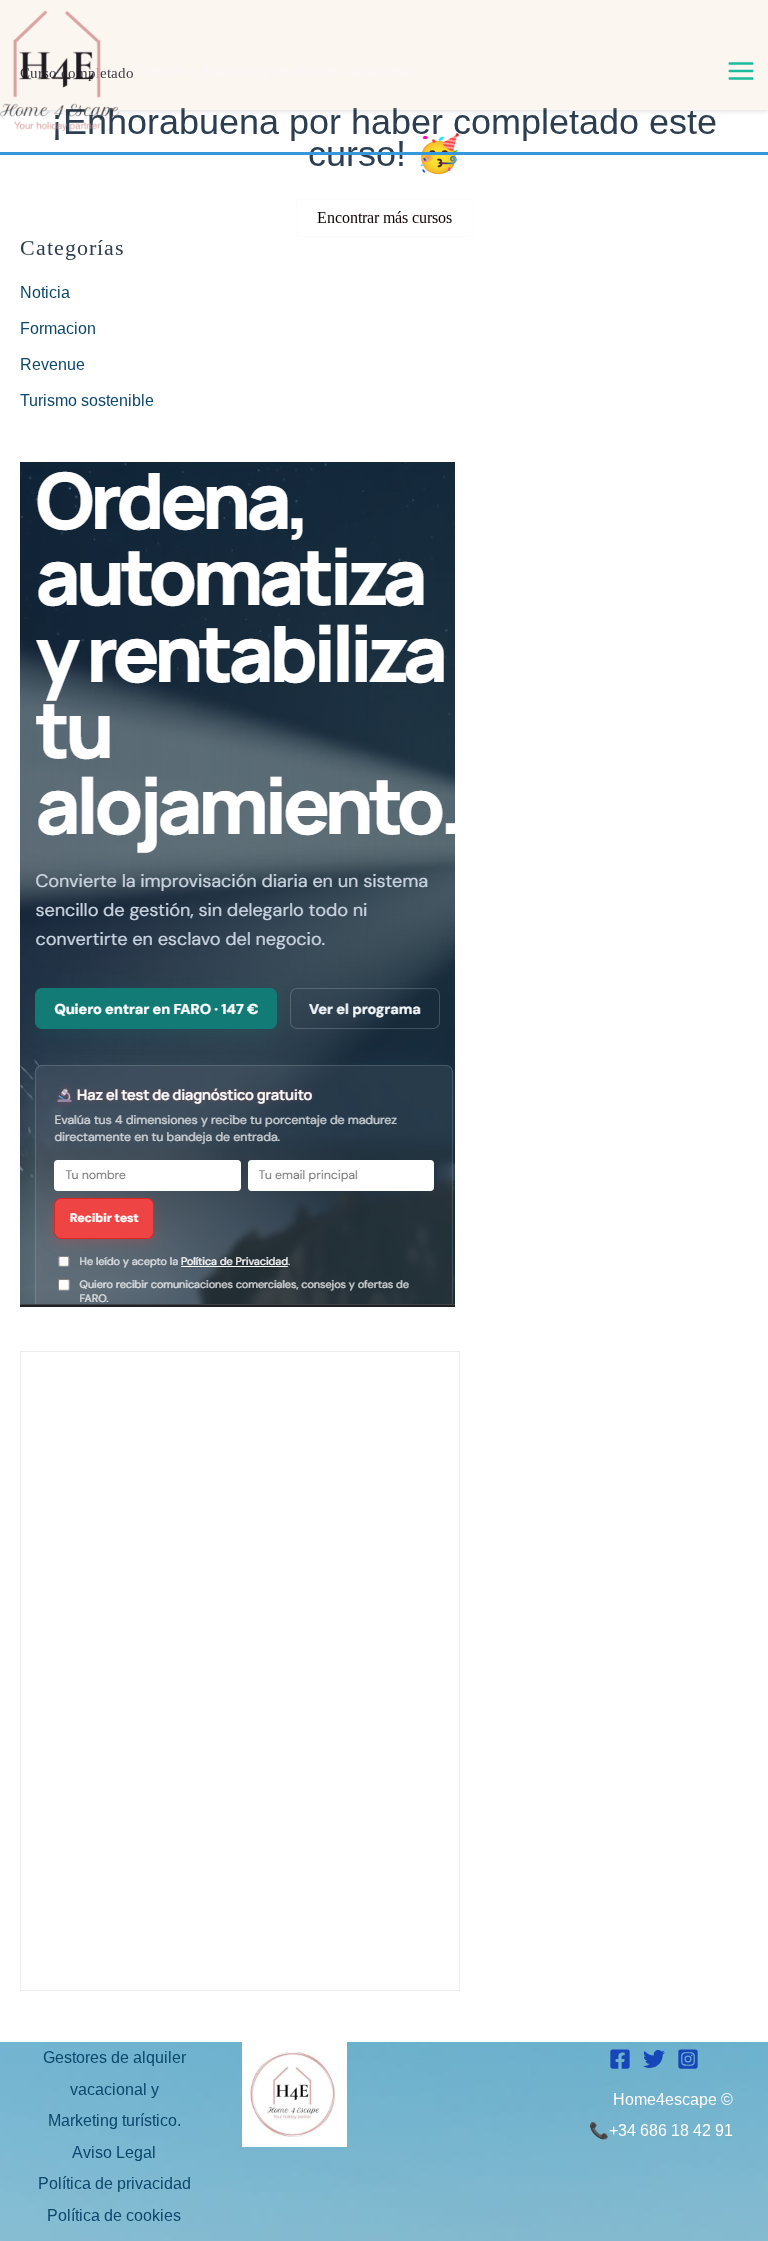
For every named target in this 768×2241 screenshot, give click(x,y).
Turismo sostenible (87, 400)
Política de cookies (114, 2215)
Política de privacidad (114, 2183)
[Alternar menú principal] (741, 71)
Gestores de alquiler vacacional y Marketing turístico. (114, 2089)
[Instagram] (688, 2059)
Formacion (58, 328)
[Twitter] (654, 2059)
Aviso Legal (114, 2152)
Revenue (52, 364)
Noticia (45, 292)
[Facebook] (620, 2059)
